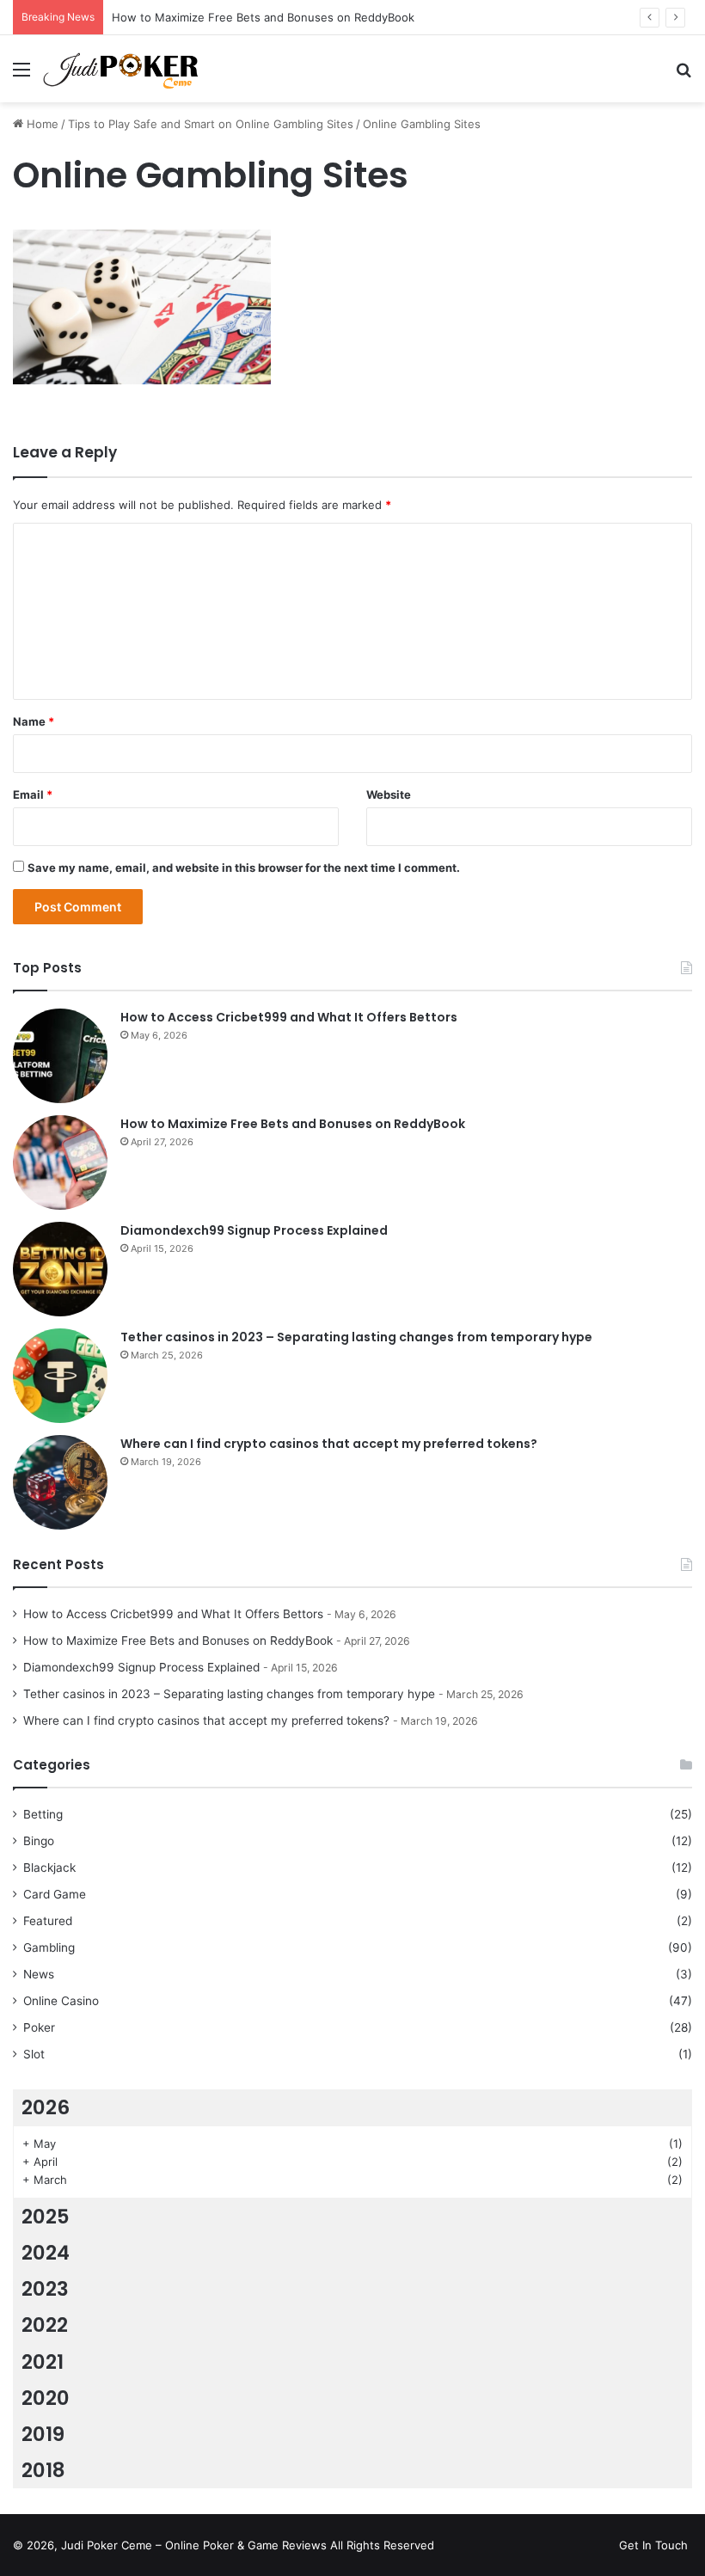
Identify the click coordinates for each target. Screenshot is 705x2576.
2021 (43, 2362)
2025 (46, 2217)
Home (41, 124)
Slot (34, 2054)
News (39, 1974)
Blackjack (49, 1868)
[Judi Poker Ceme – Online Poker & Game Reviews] (125, 69)
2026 (46, 2107)
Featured (48, 1921)
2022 (45, 2325)
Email (33, 794)
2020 (46, 2398)
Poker (39, 2027)
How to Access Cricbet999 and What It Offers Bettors (289, 1017)
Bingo (39, 1841)
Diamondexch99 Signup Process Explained (254, 1230)
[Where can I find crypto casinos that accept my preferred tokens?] (60, 1482)
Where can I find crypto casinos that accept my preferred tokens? (329, 1444)
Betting (43, 1814)
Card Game (55, 1894)
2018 (43, 2470)
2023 (45, 2289)
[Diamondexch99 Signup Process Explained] (60, 1269)
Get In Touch (653, 2545)
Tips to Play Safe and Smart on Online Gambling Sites (211, 124)
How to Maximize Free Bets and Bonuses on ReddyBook (293, 1124)
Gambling (49, 1947)
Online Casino (61, 2001)
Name (34, 721)
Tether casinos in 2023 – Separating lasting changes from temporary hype (356, 1337)
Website (389, 794)
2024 (46, 2253)
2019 (43, 2434)
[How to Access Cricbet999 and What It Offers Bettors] (60, 1056)
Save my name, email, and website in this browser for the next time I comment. (244, 868)
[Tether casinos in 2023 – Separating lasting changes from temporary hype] (60, 1376)
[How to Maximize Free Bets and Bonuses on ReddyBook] (60, 1162)
